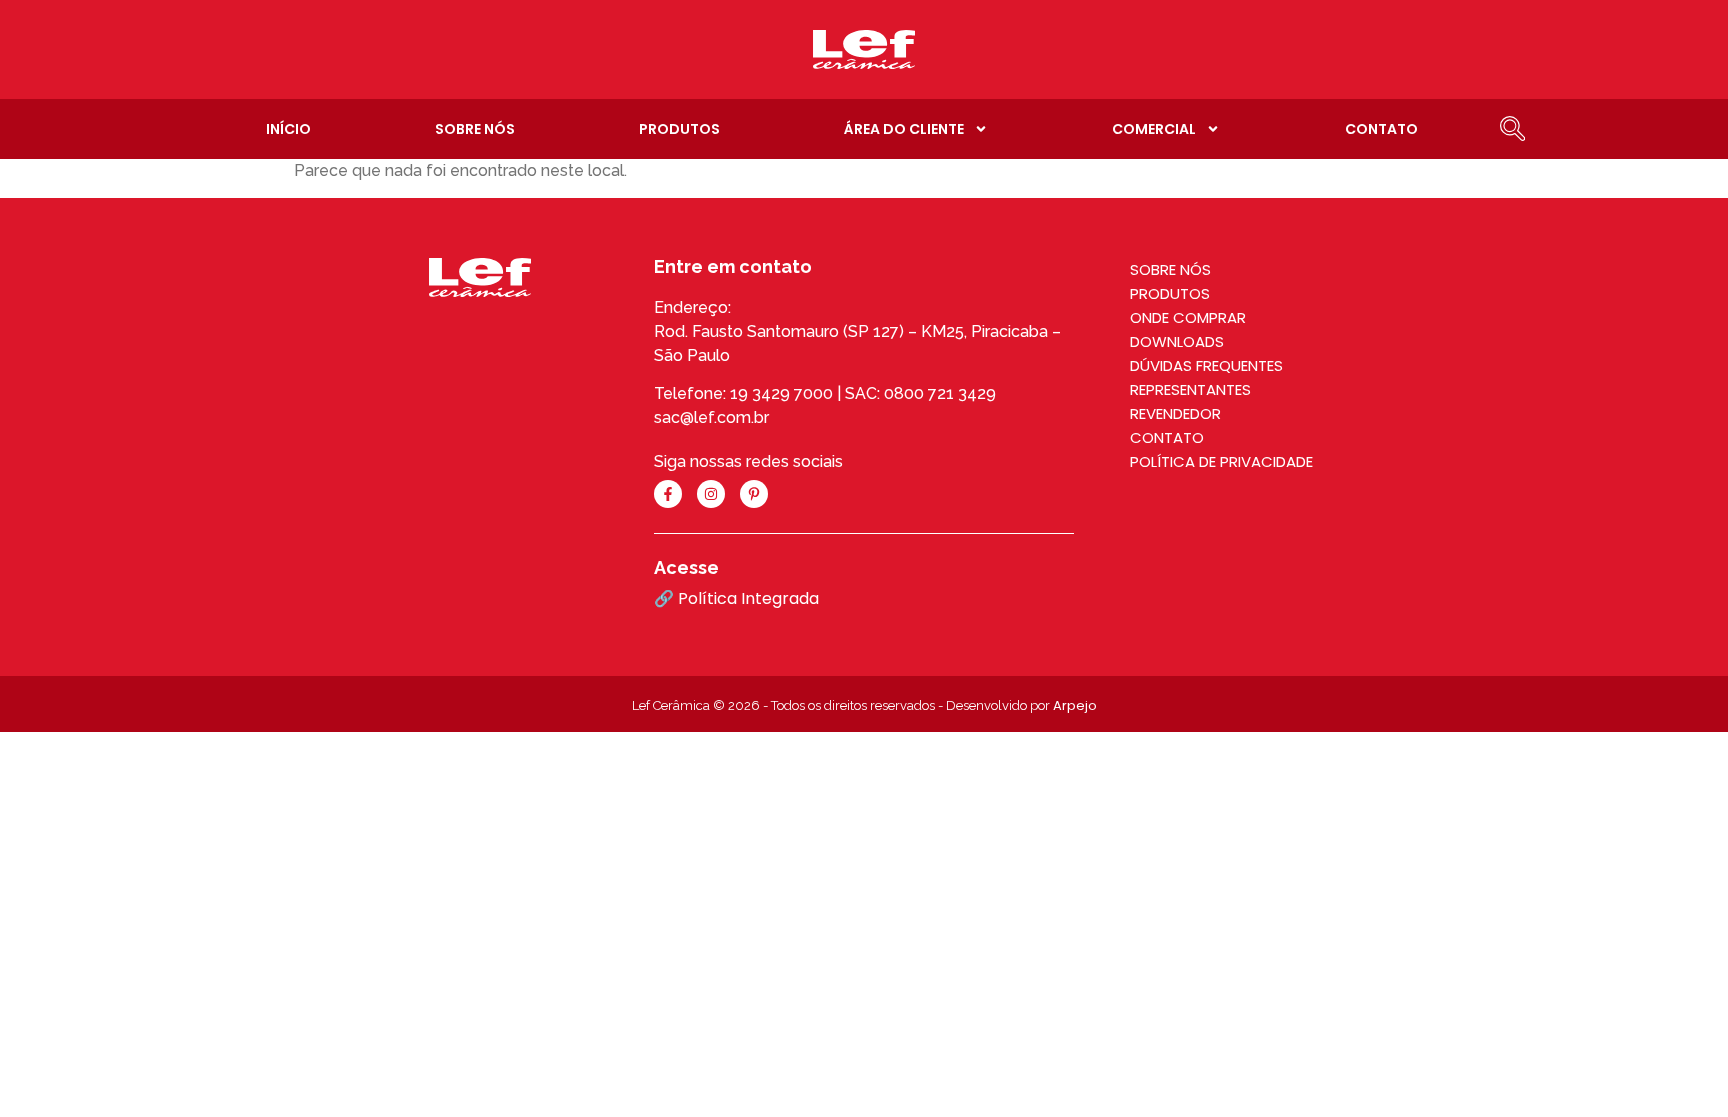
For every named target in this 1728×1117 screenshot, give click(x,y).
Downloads (1177, 341)
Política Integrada (748, 598)
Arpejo (1075, 705)
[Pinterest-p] (754, 494)
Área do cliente (904, 129)
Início (288, 129)
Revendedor (1175, 413)
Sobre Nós (475, 129)
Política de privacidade (1221, 461)
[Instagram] (711, 494)
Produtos (679, 129)
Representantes (1190, 389)
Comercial (1154, 129)
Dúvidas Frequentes (1206, 365)
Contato (1381, 129)
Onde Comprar (1188, 317)
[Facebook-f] (668, 494)
